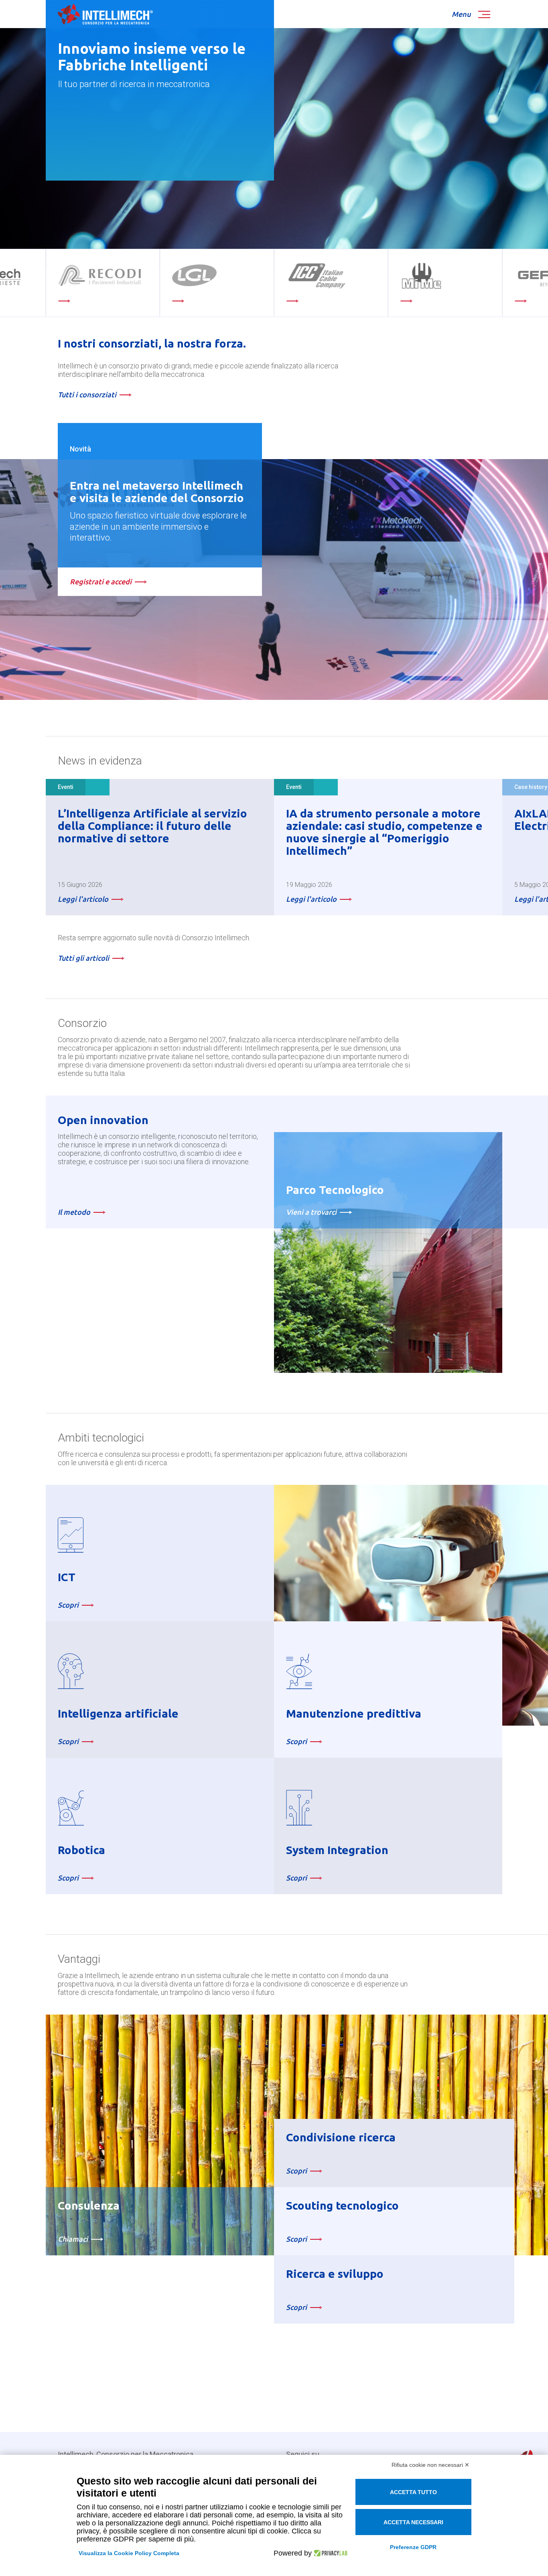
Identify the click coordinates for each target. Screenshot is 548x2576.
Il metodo (74, 1212)
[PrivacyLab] (330, 2553)
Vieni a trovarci (311, 1212)
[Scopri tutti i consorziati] (286, 283)
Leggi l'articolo (83, 899)
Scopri (68, 1605)
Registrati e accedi (101, 581)
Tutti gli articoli (83, 958)
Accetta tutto (413, 2492)
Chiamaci (73, 2239)
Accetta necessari (413, 2522)
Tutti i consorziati (87, 394)
